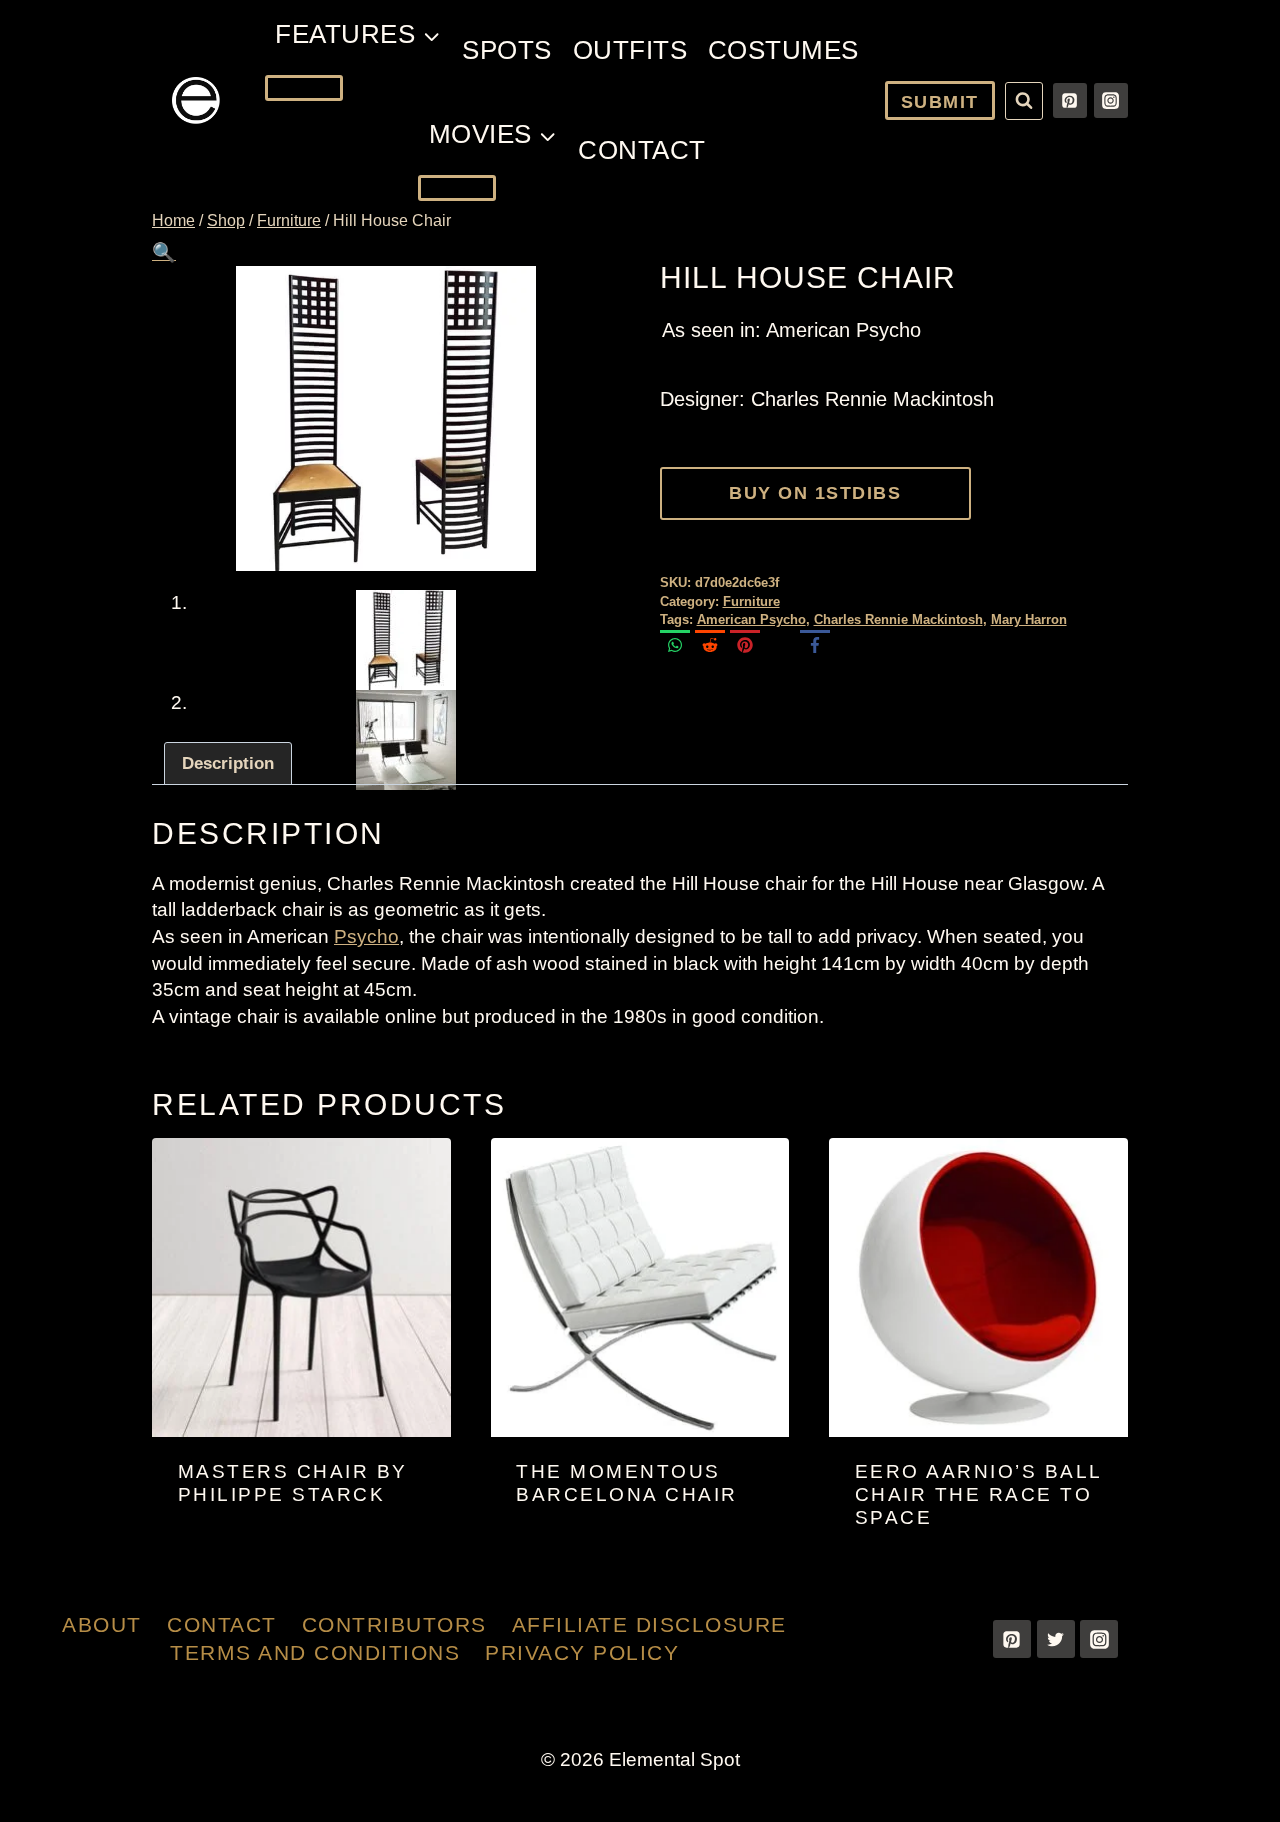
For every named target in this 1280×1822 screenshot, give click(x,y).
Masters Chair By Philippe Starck (293, 1483)
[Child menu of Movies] (457, 188)
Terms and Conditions (315, 1652)
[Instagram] (1111, 100)
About (102, 1624)
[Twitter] (1056, 1639)
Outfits (630, 50)
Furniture (751, 601)
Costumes (783, 50)
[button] (164, 252)
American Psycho (751, 619)
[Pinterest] (1070, 100)
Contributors (394, 1624)
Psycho (366, 936)
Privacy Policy (582, 1652)
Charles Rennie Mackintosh (898, 619)
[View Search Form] (1024, 101)
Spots (507, 50)
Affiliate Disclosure (649, 1624)
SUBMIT (940, 102)
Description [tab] (228, 763)
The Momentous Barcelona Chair (627, 1483)
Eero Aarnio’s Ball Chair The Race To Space (978, 1494)
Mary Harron (1029, 619)
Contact (642, 150)
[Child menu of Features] (304, 88)
